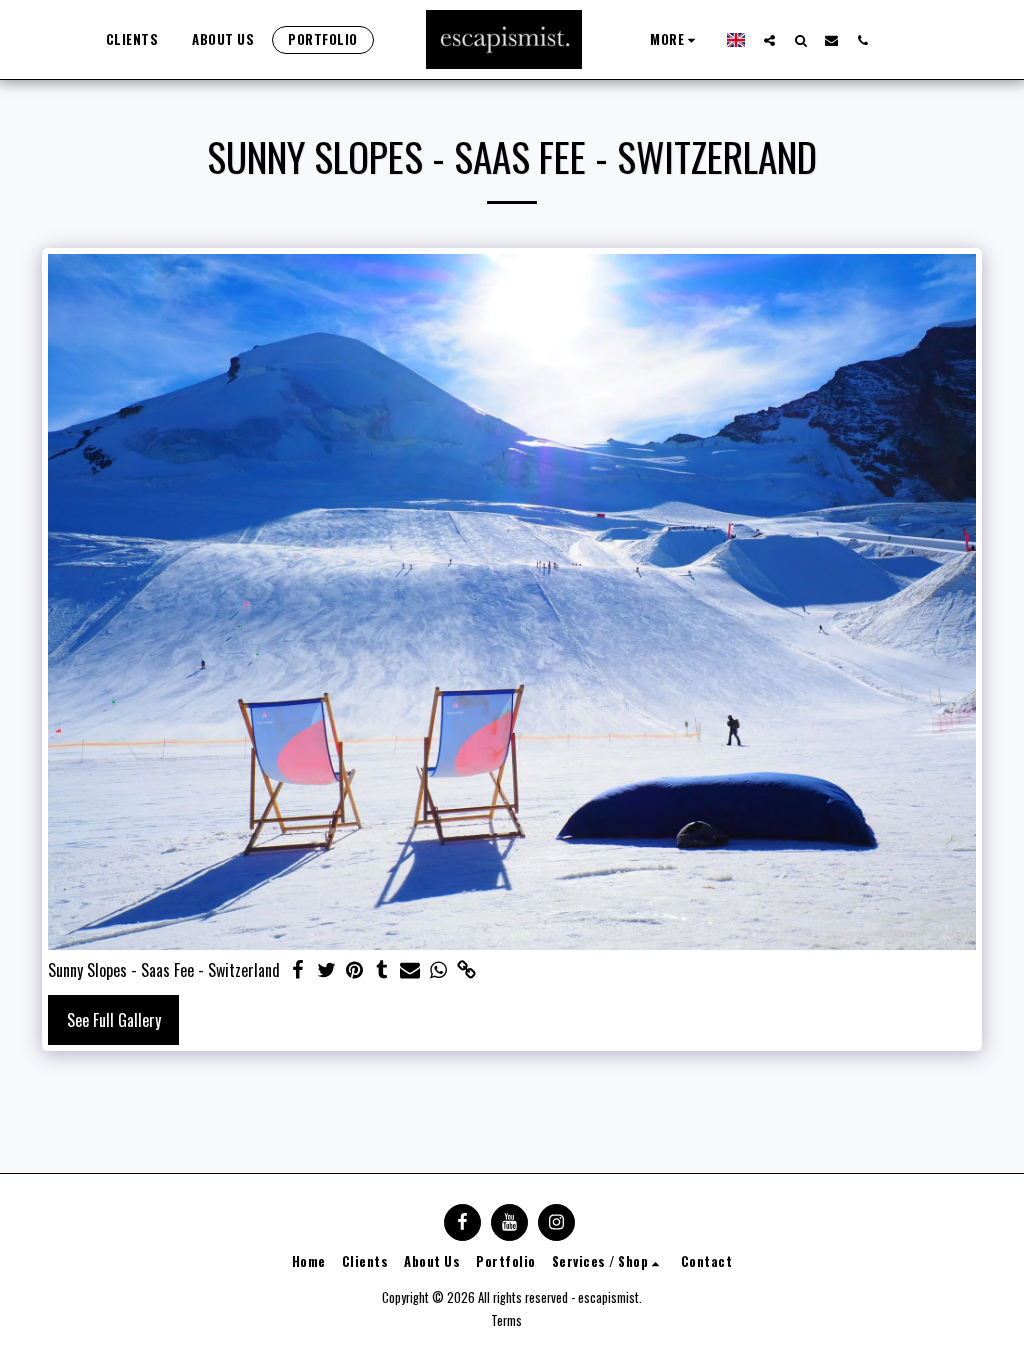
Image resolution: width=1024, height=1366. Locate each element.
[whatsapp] (438, 970)
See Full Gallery (114, 1020)
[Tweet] (326, 970)
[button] (769, 40)
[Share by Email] (410, 970)
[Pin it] (354, 970)
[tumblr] (382, 970)
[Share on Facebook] (298, 970)
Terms (506, 1320)
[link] (466, 970)
